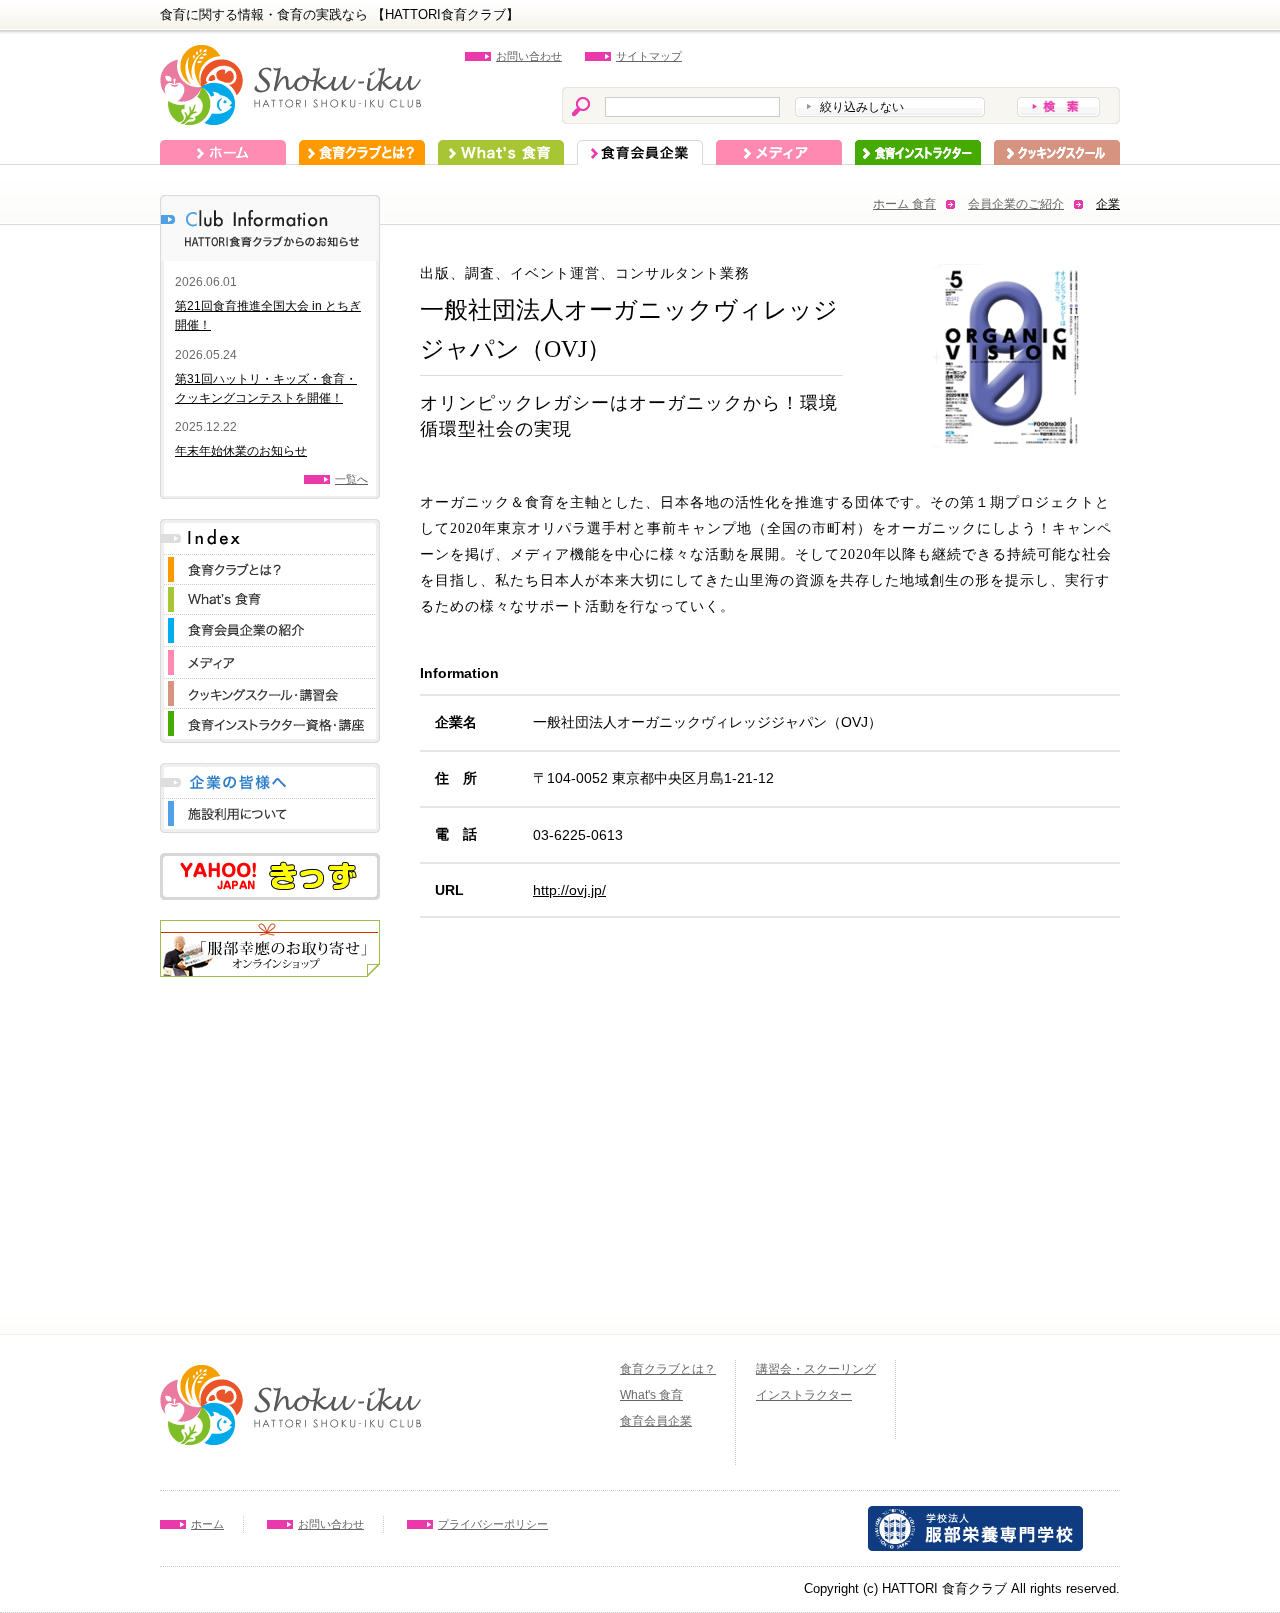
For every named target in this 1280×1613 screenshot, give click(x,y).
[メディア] (270, 656)
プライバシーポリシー (493, 1524)
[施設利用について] (270, 808)
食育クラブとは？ (362, 152)
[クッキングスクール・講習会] (270, 688)
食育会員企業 (640, 152)
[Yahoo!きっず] (270, 862)
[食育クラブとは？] (270, 564)
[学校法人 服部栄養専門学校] (975, 1515)
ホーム (223, 152)
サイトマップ (649, 56)
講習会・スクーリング (816, 1369)
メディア (779, 152)
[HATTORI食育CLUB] (290, 54)
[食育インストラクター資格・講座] (270, 718)
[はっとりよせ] (270, 929)
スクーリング (1057, 152)
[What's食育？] (270, 594)
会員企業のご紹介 (1016, 204)
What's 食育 (501, 152)
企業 (1108, 204)
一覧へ (351, 479)
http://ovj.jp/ (569, 890)
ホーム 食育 (904, 204)
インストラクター (918, 152)
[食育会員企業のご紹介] (270, 624)
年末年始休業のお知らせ (241, 451)
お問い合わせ (529, 56)
